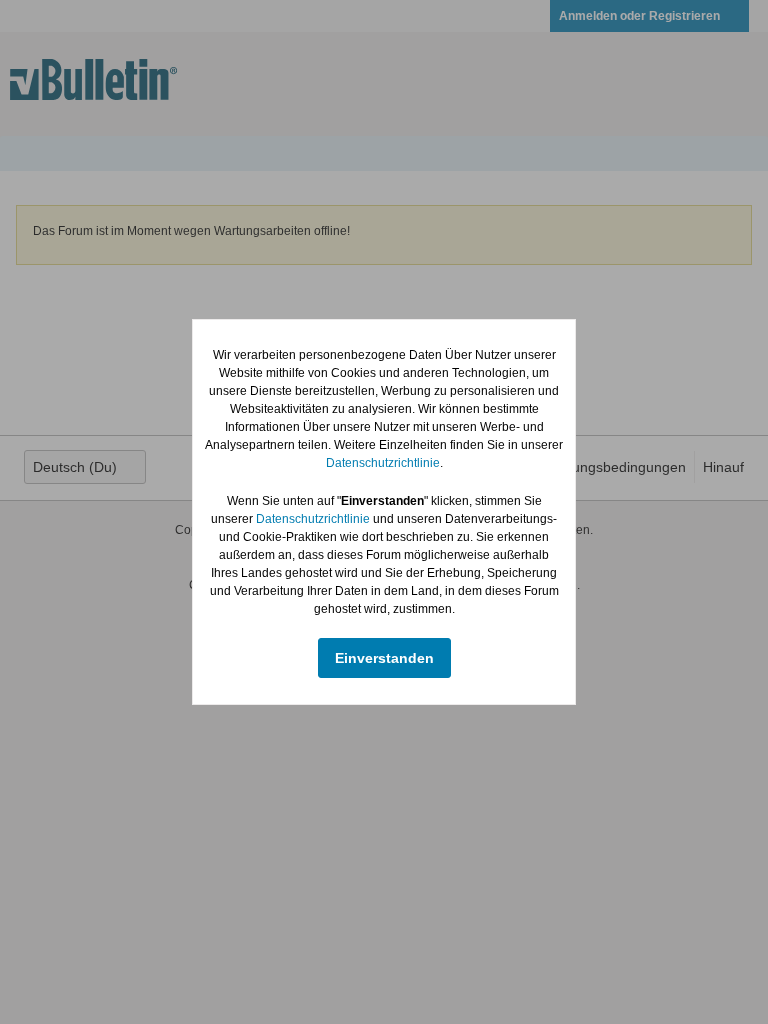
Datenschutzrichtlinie (383, 463)
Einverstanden (384, 658)
